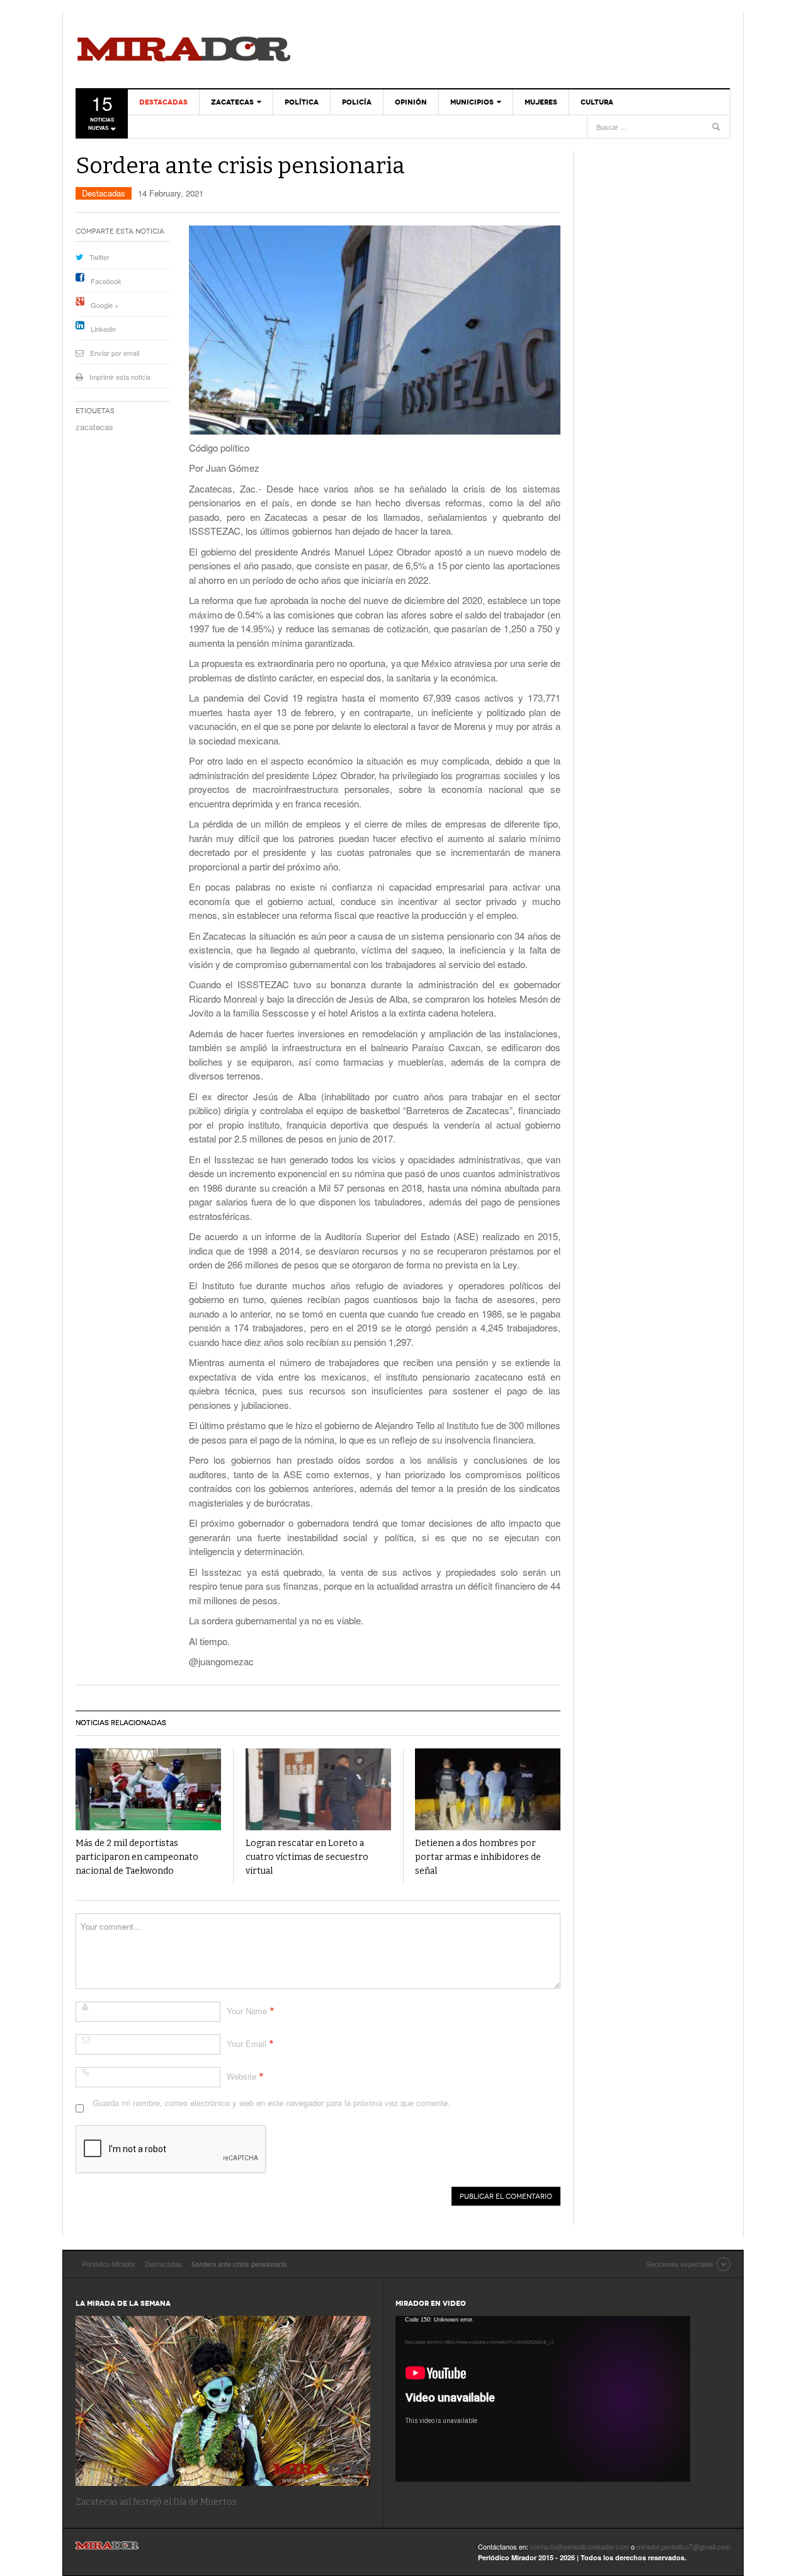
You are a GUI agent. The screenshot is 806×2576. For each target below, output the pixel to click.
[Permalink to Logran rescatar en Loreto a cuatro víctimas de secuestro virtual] (318, 1790)
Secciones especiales (680, 2264)
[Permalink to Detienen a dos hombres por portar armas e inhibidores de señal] (488, 1790)
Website (241, 2076)
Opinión (411, 102)
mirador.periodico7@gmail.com (684, 2546)
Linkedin (103, 329)
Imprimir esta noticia (120, 377)
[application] (543, 2399)
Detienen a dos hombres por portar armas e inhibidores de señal (478, 1857)
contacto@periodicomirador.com (580, 2546)
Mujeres (541, 102)
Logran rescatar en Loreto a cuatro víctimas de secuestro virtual (307, 1857)
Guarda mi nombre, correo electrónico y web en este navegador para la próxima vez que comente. (271, 2103)
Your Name (247, 2011)
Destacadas (163, 102)
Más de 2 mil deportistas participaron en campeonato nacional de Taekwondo (137, 1857)
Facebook (106, 281)
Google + (105, 305)
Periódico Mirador (184, 50)
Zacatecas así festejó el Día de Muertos (156, 2502)
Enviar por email (115, 353)
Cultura (597, 102)
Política (302, 102)
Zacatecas (232, 102)
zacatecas (94, 427)
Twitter (99, 257)
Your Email (247, 2043)
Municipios (472, 102)
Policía (357, 102)
